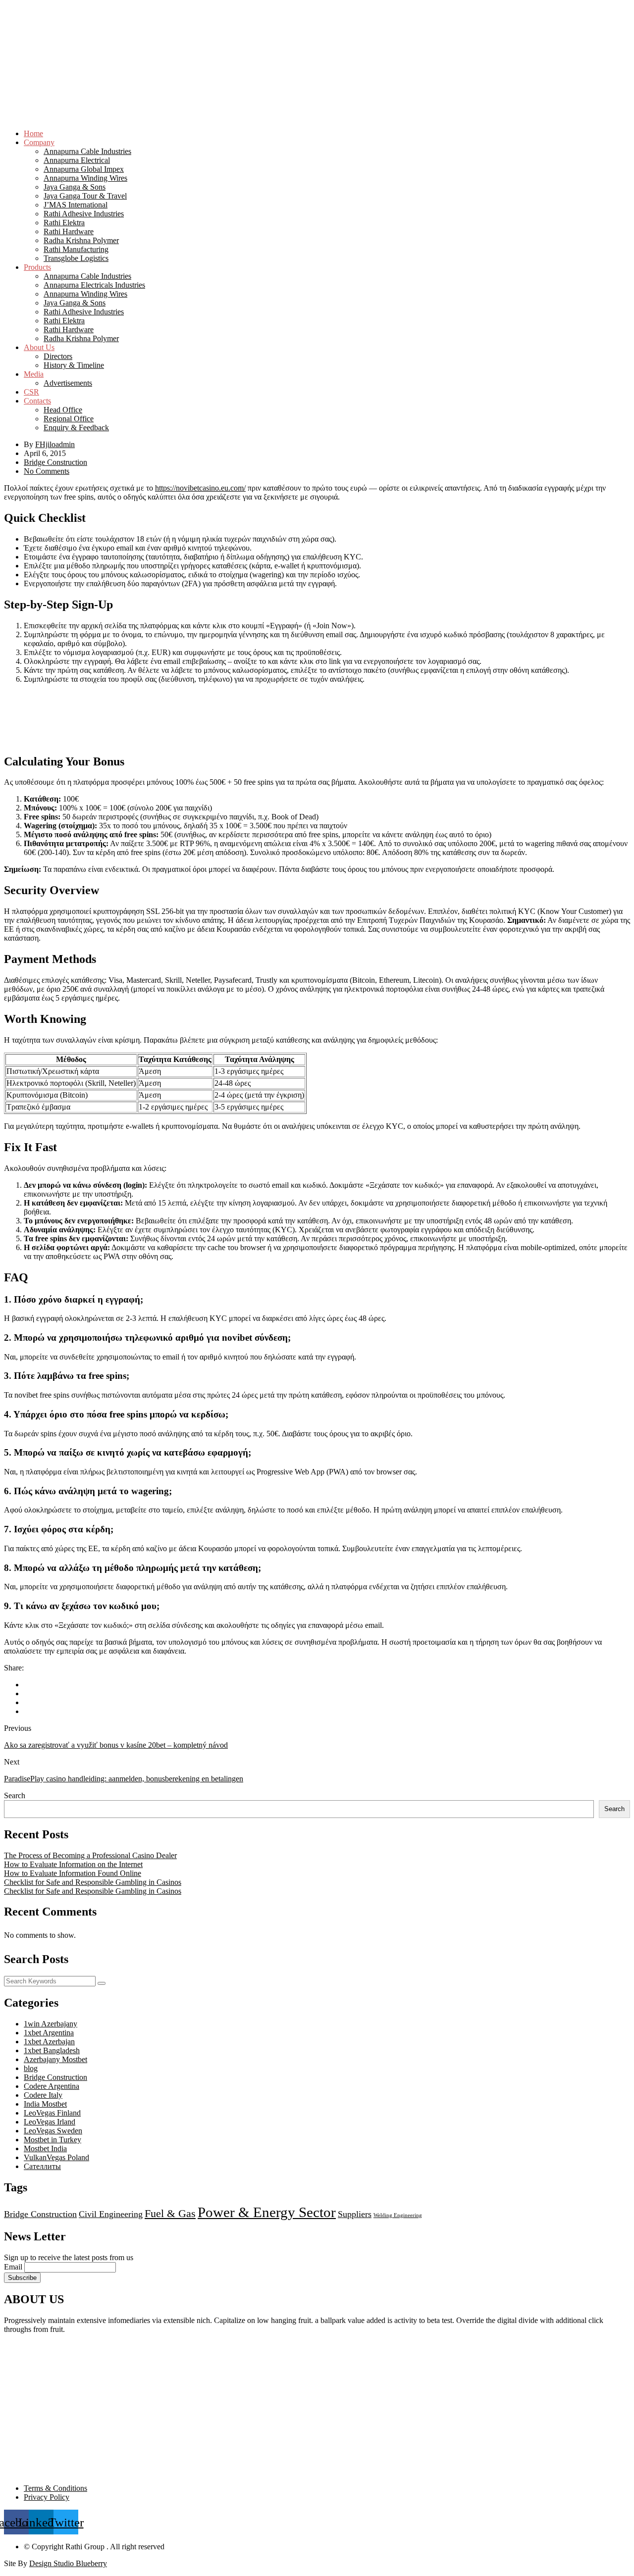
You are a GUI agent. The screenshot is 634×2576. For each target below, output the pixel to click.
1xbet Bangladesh (52, 2050)
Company (39, 142)
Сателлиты (42, 2166)
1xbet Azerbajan (49, 2042)
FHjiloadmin (55, 444)
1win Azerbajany (51, 2024)
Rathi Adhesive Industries (84, 214)
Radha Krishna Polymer (81, 240)
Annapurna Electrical (77, 160)
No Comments (47, 471)
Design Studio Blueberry (68, 2563)
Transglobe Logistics (76, 258)
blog (31, 2068)
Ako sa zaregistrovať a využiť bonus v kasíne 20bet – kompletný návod (116, 1745)
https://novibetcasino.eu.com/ (200, 488)
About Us (39, 347)
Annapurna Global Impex (84, 169)
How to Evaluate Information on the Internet (73, 1864)
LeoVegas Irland (50, 2122)
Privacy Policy (47, 2497)
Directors (58, 356)
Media (34, 374)
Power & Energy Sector (267, 2212)
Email (13, 2267)
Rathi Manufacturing (76, 249)
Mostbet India (45, 2148)
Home (33, 133)
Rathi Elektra (64, 223)
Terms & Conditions (55, 2488)
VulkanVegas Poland (56, 2157)
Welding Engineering (398, 2215)
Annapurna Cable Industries (87, 151)
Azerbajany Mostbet (55, 2059)
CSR (31, 392)
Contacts (37, 401)
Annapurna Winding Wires (85, 178)
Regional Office (69, 419)
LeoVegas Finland (52, 2113)
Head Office (63, 410)
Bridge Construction (55, 462)
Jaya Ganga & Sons (75, 187)
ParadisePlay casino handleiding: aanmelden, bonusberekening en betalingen (124, 1779)
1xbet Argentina (49, 2033)
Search (15, 1795)
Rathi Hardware (69, 231)
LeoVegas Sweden (53, 2131)
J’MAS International (76, 205)
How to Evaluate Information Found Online (73, 1873)
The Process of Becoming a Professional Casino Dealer (90, 1855)
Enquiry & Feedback (76, 428)
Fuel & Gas (170, 2213)
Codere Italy (43, 2095)
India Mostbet (45, 2104)
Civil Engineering (111, 2214)
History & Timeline (74, 365)
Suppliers (355, 2214)
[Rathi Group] (317, 38)
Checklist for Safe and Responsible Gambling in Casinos (93, 1882)
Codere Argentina (52, 2086)
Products (37, 267)
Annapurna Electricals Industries (94, 285)
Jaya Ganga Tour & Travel (85, 196)
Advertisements (68, 383)
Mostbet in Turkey (53, 2140)
